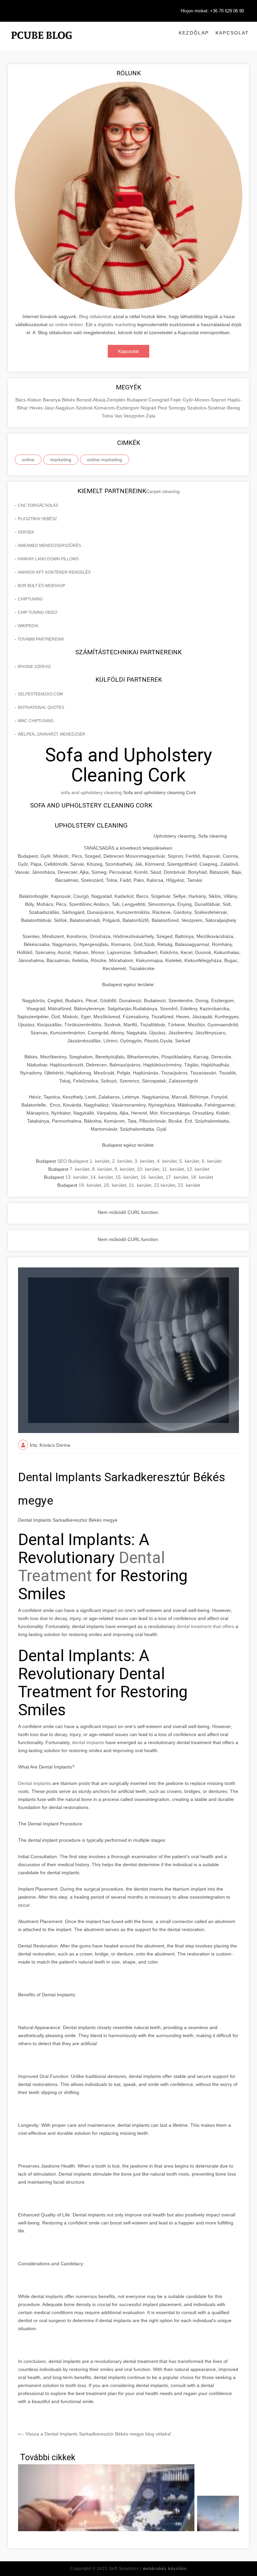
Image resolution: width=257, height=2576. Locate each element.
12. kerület (198, 1169)
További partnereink (41, 639)
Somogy (178, 408)
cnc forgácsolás (38, 505)
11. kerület (173, 1169)
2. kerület (122, 1161)
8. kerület (102, 1169)
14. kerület (102, 1177)
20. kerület (115, 1185)
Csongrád (159, 400)
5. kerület (189, 1161)
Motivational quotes (41, 707)
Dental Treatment (92, 1567)
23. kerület (189, 1185)
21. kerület (140, 1185)
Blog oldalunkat (95, 316)
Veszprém (135, 416)
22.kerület (164, 1185)
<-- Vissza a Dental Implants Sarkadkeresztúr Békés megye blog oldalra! (95, 2434)
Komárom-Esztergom (117, 408)
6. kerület (212, 1161)
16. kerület (152, 1177)
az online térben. (67, 324)
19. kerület (90, 1185)
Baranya (52, 400)
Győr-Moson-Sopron (205, 400)
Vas (119, 416)
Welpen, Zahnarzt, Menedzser (52, 734)
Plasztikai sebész (37, 519)
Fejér (177, 400)
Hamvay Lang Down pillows (48, 559)
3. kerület (144, 1161)
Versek (26, 532)
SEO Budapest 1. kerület (83, 1161)
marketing (61, 460)
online (28, 460)
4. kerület (167, 1161)
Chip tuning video (37, 612)
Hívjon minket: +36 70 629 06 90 (212, 11)
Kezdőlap (194, 33)
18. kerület (202, 1177)
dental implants (88, 1742)
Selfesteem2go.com (40, 694)
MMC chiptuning (36, 721)
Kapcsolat (232, 33)
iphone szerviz (34, 667)
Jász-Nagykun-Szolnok (69, 408)
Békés (69, 400)
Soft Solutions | (148, 2569)
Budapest (138, 400)
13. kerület (76, 1177)
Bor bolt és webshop (41, 586)
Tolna (108, 416)
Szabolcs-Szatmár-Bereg (213, 408)
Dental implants (34, 1783)
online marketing (105, 460)
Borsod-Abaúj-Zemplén (102, 400)
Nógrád (149, 408)
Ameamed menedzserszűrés (49, 546)
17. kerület (177, 1177)
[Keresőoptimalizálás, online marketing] (41, 43)
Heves (37, 408)
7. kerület (79, 1169)
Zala (151, 416)
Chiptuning (30, 599)
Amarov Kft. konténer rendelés (54, 572)
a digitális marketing (115, 324)
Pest (163, 408)
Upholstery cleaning (91, 825)
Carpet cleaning (163, 491)
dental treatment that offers (206, 1626)
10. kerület (148, 1169)
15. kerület (127, 1177)
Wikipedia (28, 626)
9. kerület (124, 1169)
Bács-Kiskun (29, 400)
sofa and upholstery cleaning (91, 792)
